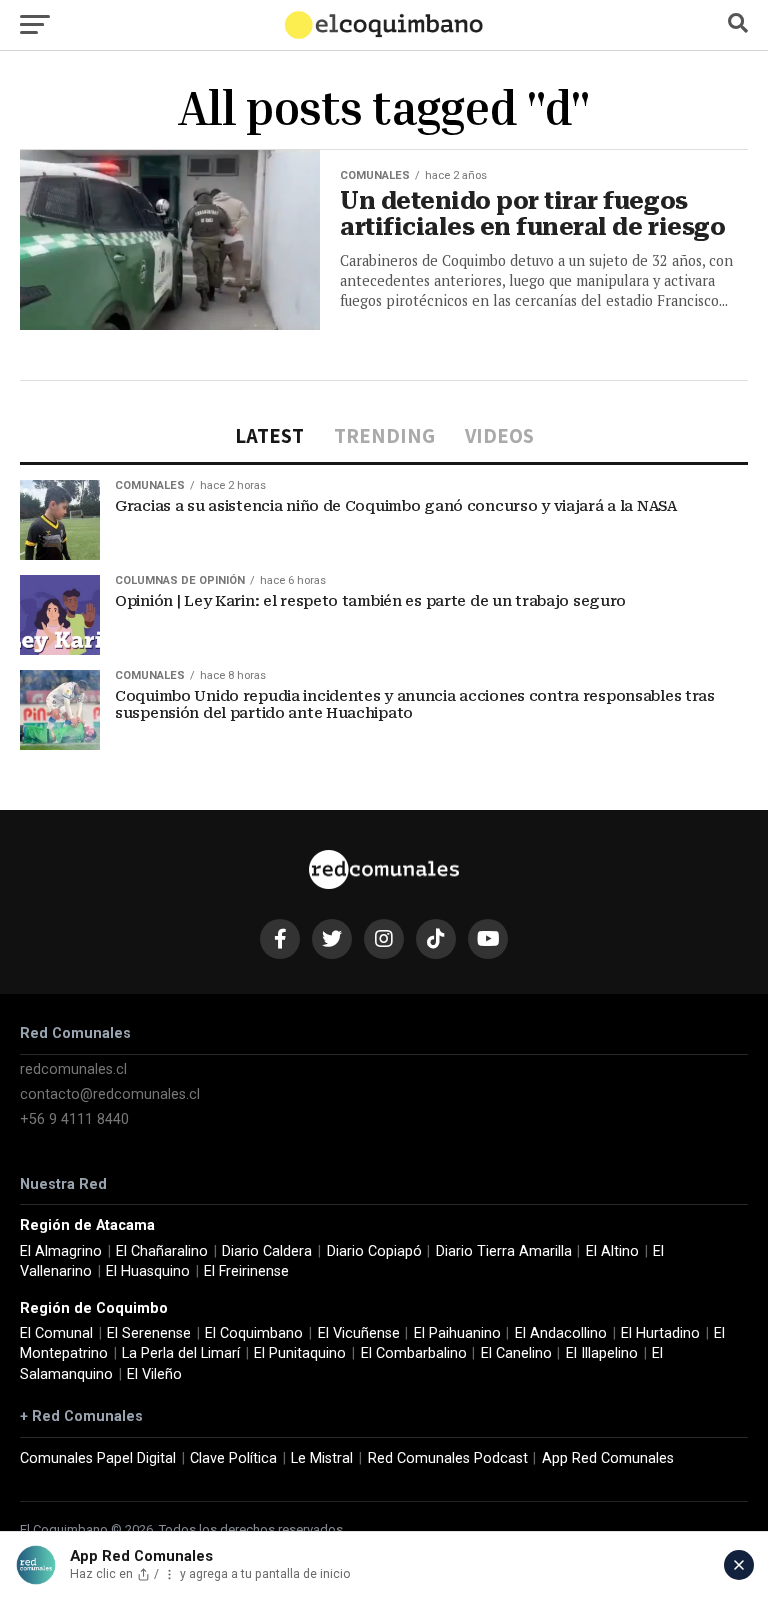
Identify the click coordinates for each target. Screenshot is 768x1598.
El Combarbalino (414, 1353)
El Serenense (149, 1333)
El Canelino (516, 1353)
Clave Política (233, 1458)
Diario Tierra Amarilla (504, 1251)
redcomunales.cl (73, 1069)
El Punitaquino (300, 1353)
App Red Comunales (608, 1458)
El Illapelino (602, 1353)
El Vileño (154, 1374)
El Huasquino (148, 1271)
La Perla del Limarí (181, 1353)
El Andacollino (561, 1333)
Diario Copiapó (374, 1251)
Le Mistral (322, 1458)
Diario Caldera (267, 1251)
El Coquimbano (254, 1333)
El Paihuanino (457, 1333)
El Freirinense (246, 1271)
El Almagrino (61, 1251)
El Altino (612, 1251)
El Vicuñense (359, 1333)
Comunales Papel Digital (98, 1458)
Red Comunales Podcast (448, 1458)
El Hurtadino (660, 1333)
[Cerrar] (739, 1565)
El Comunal (56, 1333)
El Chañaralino (162, 1251)
